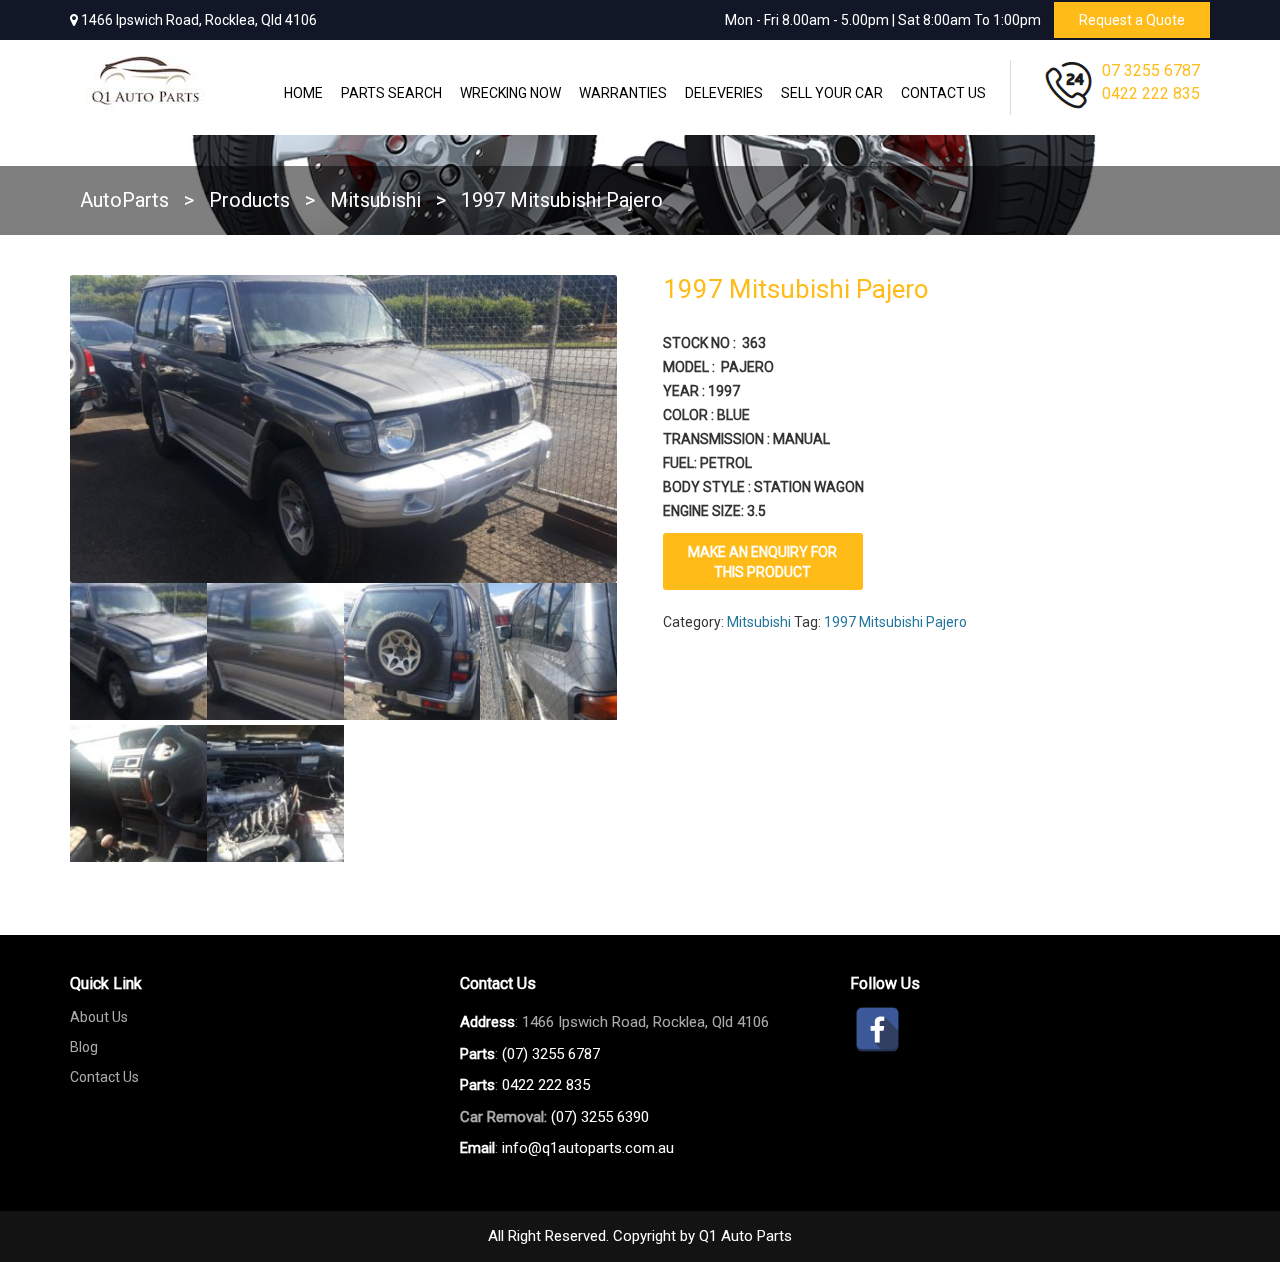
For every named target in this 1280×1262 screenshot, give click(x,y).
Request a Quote (1132, 20)
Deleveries (724, 93)
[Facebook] (877, 1029)
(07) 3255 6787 (551, 1054)
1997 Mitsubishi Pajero (895, 622)
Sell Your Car (832, 93)
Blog (84, 1047)
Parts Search (391, 93)
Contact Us (943, 93)
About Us (99, 1017)
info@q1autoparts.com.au (588, 1148)
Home (303, 93)
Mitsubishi (759, 622)
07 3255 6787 (1151, 70)
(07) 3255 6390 (600, 1117)
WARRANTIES (623, 93)
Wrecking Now (510, 93)
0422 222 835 (1151, 93)
